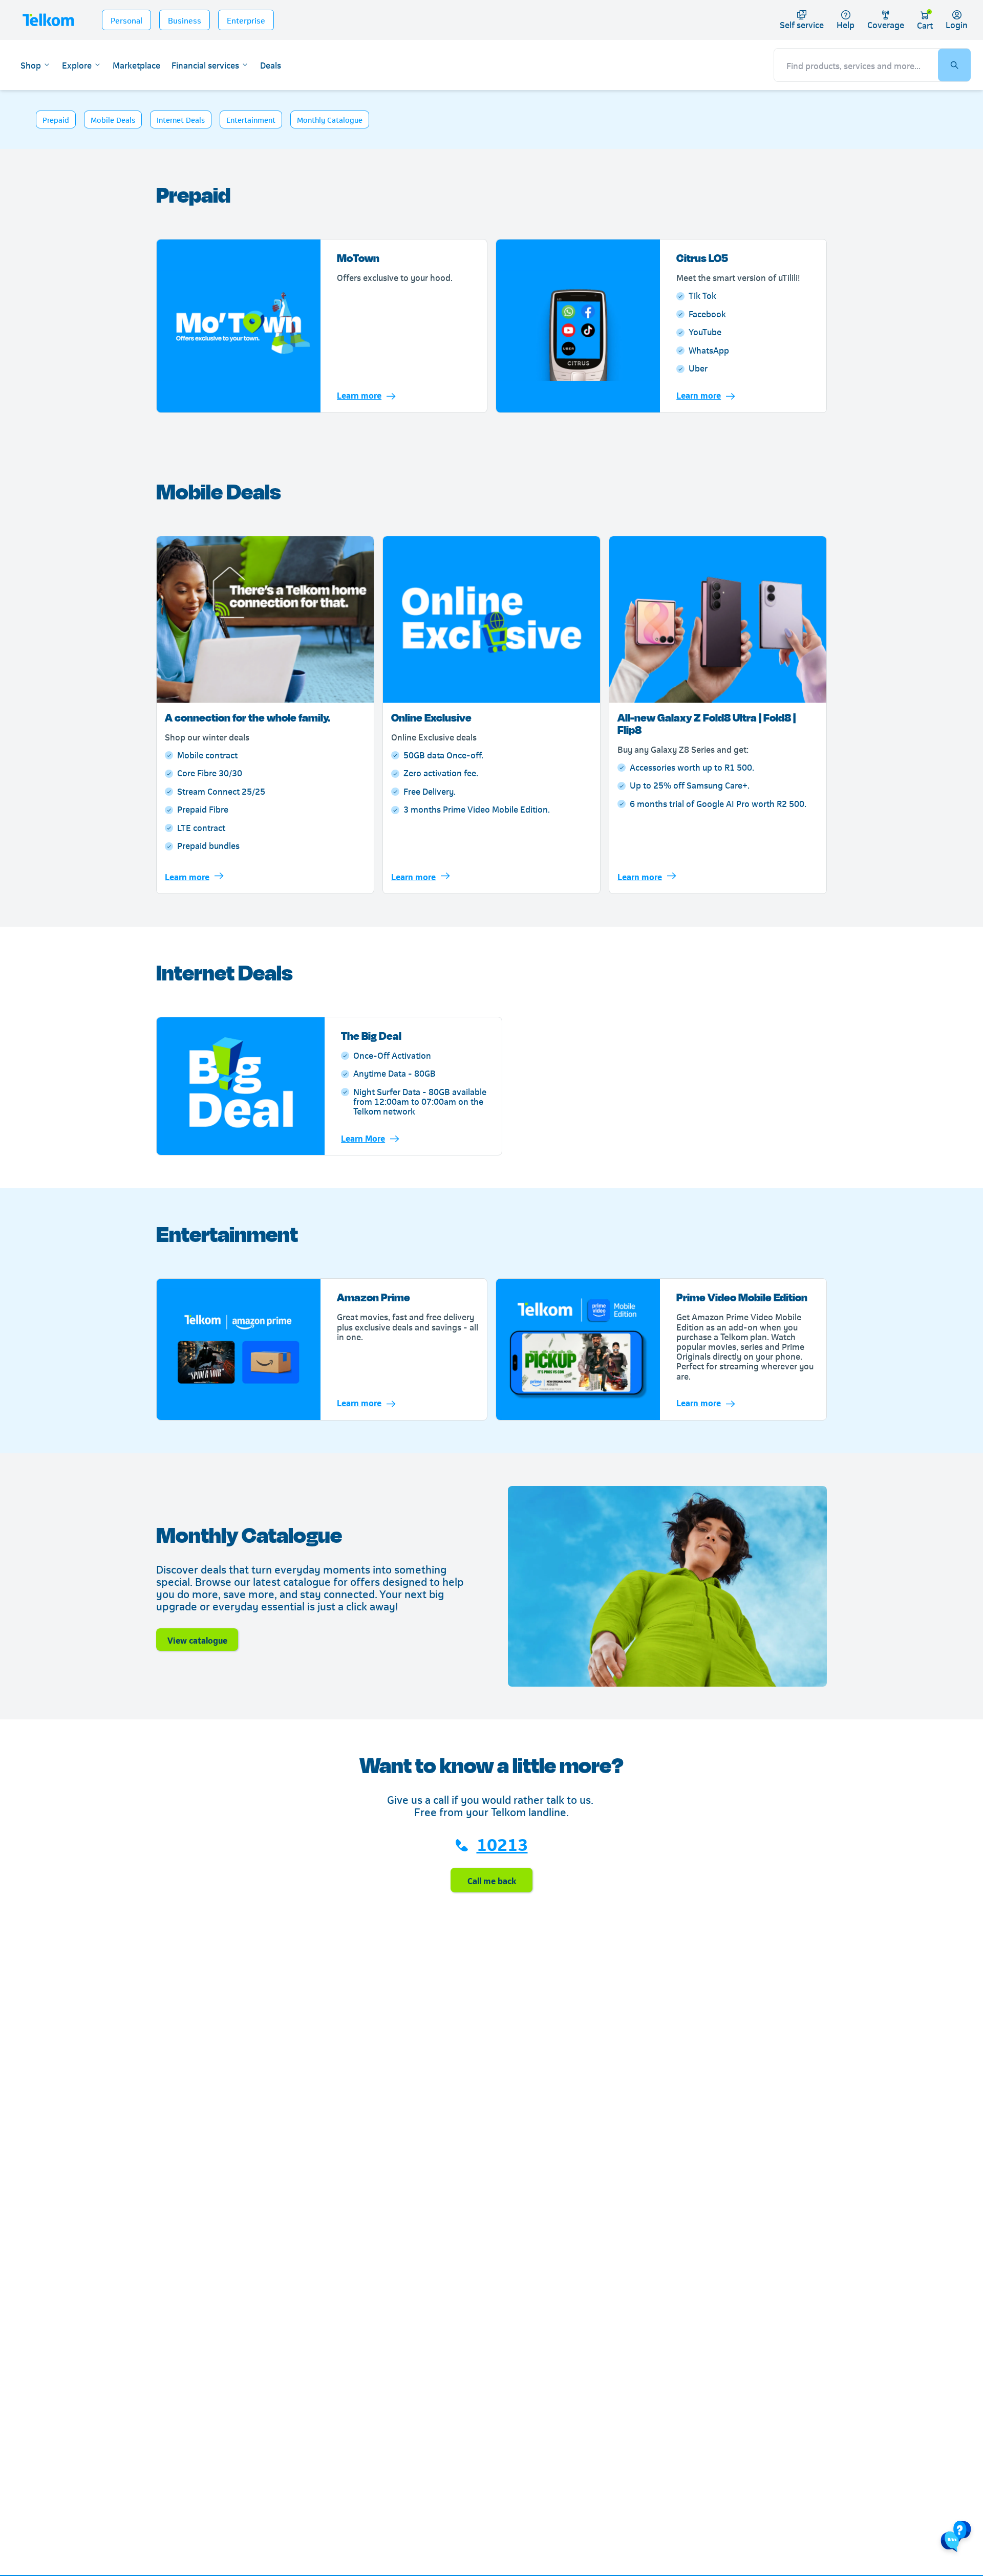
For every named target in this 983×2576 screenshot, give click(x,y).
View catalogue (197, 1639)
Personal (126, 20)
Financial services (205, 65)
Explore (77, 65)
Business (185, 20)
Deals (271, 65)
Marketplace (136, 65)
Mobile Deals (113, 119)
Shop (31, 65)
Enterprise (246, 20)
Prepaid (56, 119)
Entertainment (251, 119)
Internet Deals (181, 119)
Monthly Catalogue (330, 119)
